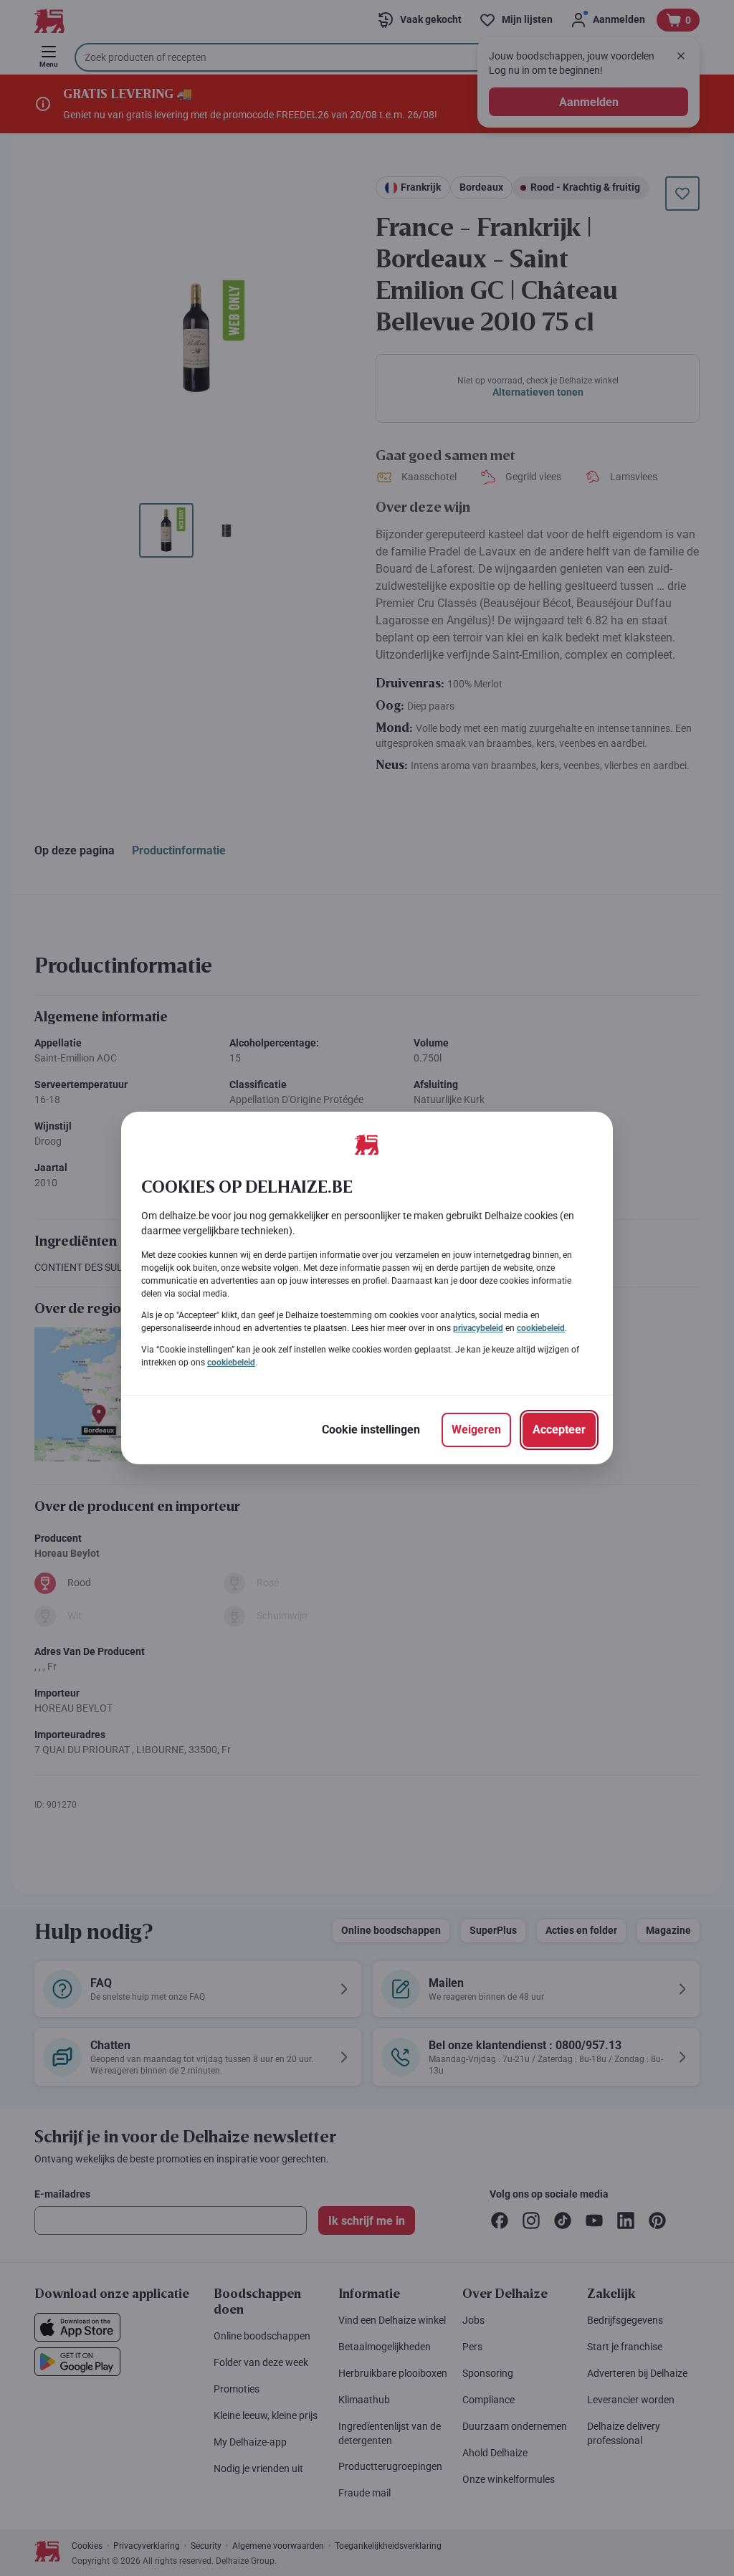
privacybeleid (478, 1328)
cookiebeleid (541, 1328)
